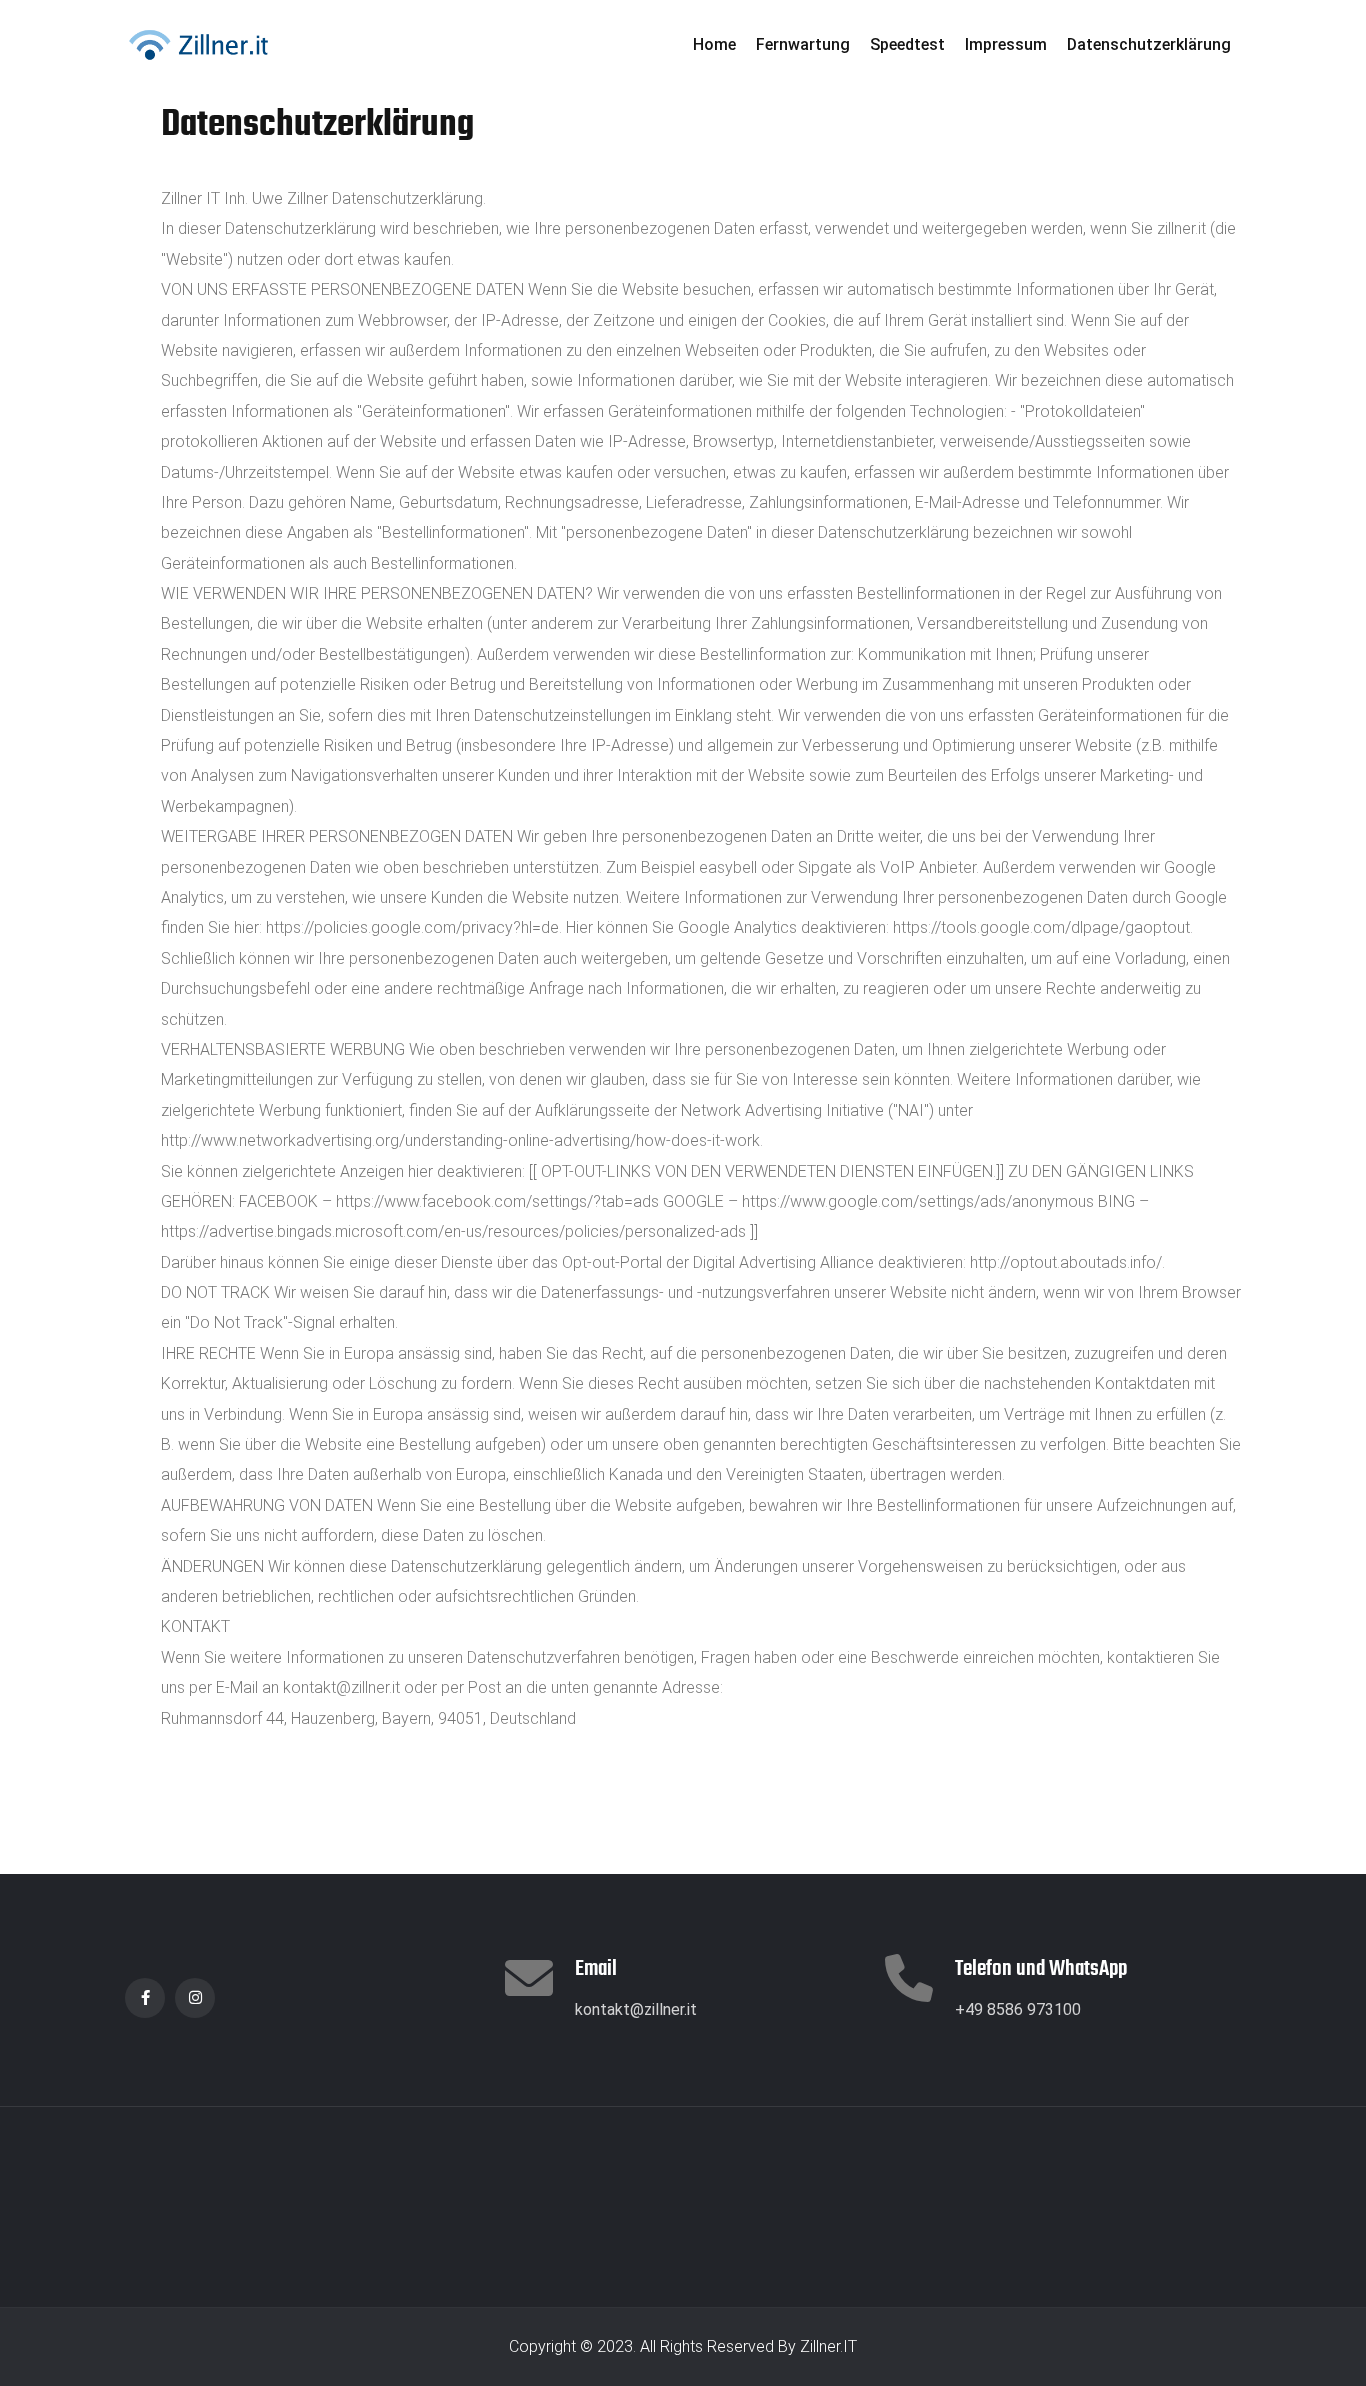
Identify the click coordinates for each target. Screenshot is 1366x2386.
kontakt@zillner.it (636, 2009)
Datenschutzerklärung (1149, 44)
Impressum (1006, 44)
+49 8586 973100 (1018, 2009)
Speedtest (907, 44)
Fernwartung (803, 44)
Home (714, 44)
